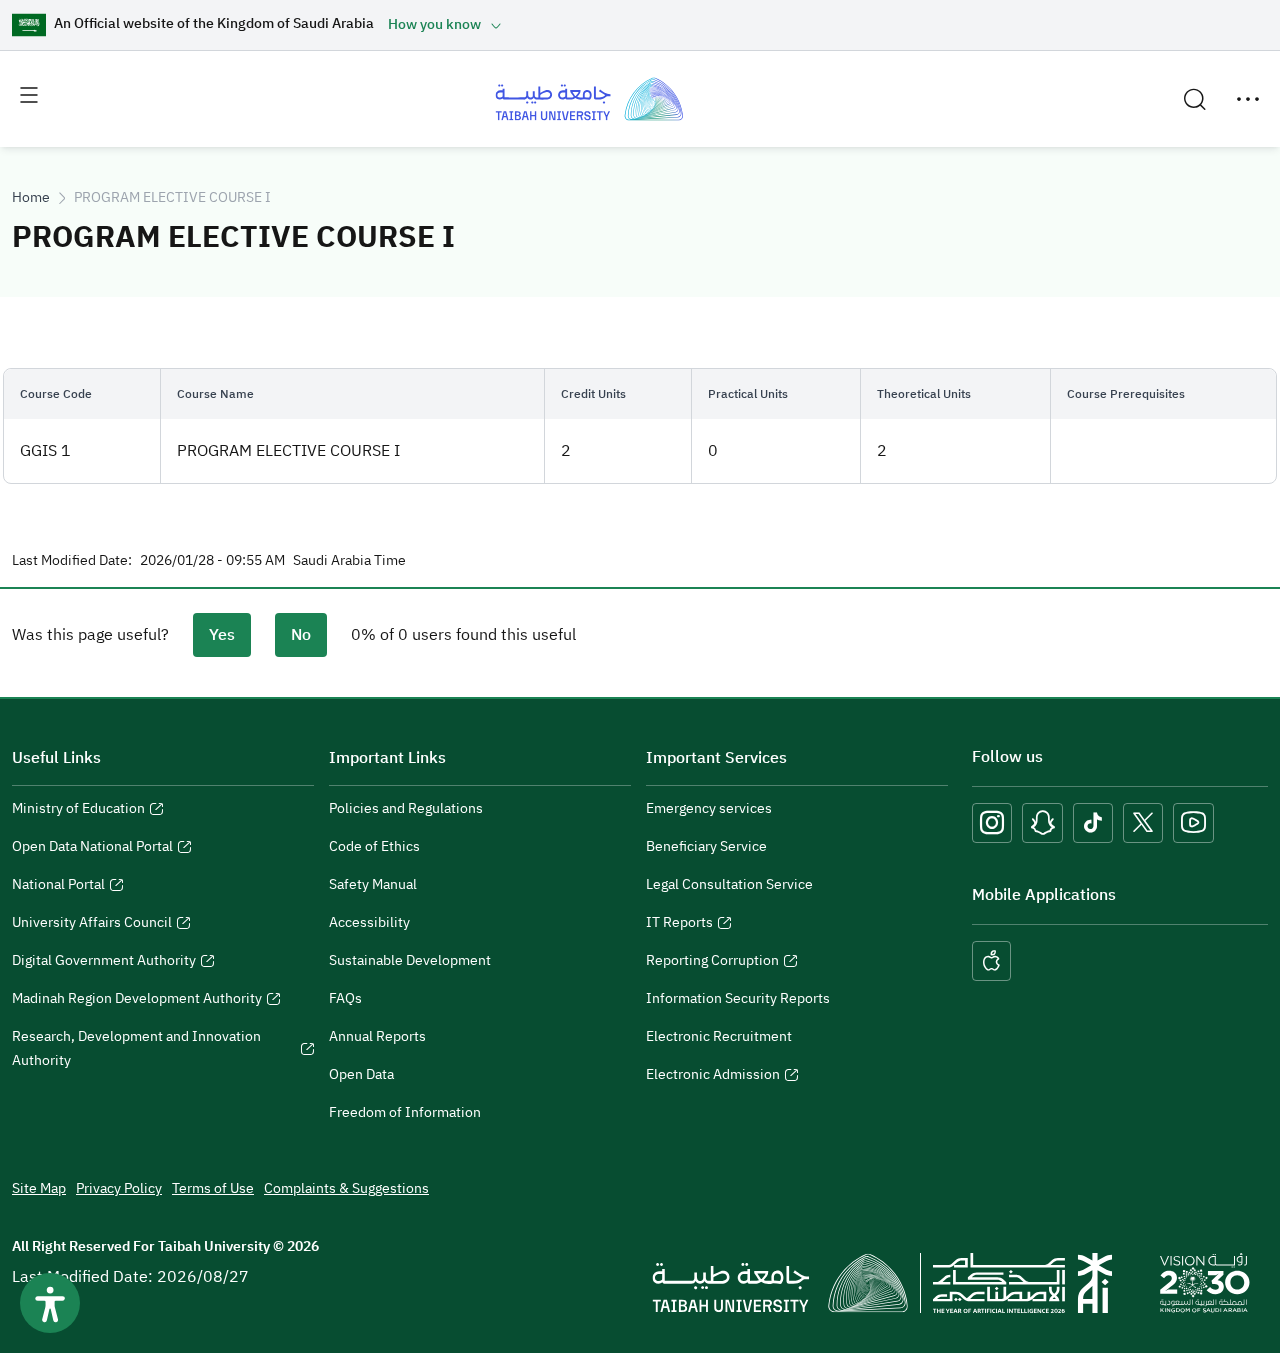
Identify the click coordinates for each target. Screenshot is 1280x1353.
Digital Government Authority (104, 963)
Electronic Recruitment (719, 1036)
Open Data (361, 1074)
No (301, 635)
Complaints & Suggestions (346, 1188)
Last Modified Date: (72, 561)
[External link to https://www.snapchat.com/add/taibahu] (1042, 823)
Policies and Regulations (406, 808)
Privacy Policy (119, 1188)
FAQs (345, 998)
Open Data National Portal (92, 849)
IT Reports (679, 925)
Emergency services (709, 808)
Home (31, 197)
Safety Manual (373, 884)
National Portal (58, 887)
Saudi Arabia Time (349, 561)
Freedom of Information (405, 1112)
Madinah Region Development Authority (137, 1001)
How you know (434, 24)
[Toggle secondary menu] (1248, 99)
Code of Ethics (374, 846)
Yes (222, 635)
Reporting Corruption (712, 963)
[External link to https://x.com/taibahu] (1143, 823)
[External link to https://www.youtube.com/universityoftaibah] (1193, 823)
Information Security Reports (738, 998)
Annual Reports (377, 1036)
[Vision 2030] (1205, 1282)
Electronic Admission (713, 1077)
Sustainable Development (410, 960)
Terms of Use (213, 1188)
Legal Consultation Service (729, 884)
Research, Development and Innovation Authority (136, 1051)
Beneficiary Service (706, 846)
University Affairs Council (92, 925)
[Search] (1195, 99)
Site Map (39, 1188)
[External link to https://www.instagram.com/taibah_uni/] (992, 823)
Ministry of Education (78, 811)
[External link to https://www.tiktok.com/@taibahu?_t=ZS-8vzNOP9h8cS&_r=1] (1093, 823)
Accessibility (369, 922)
